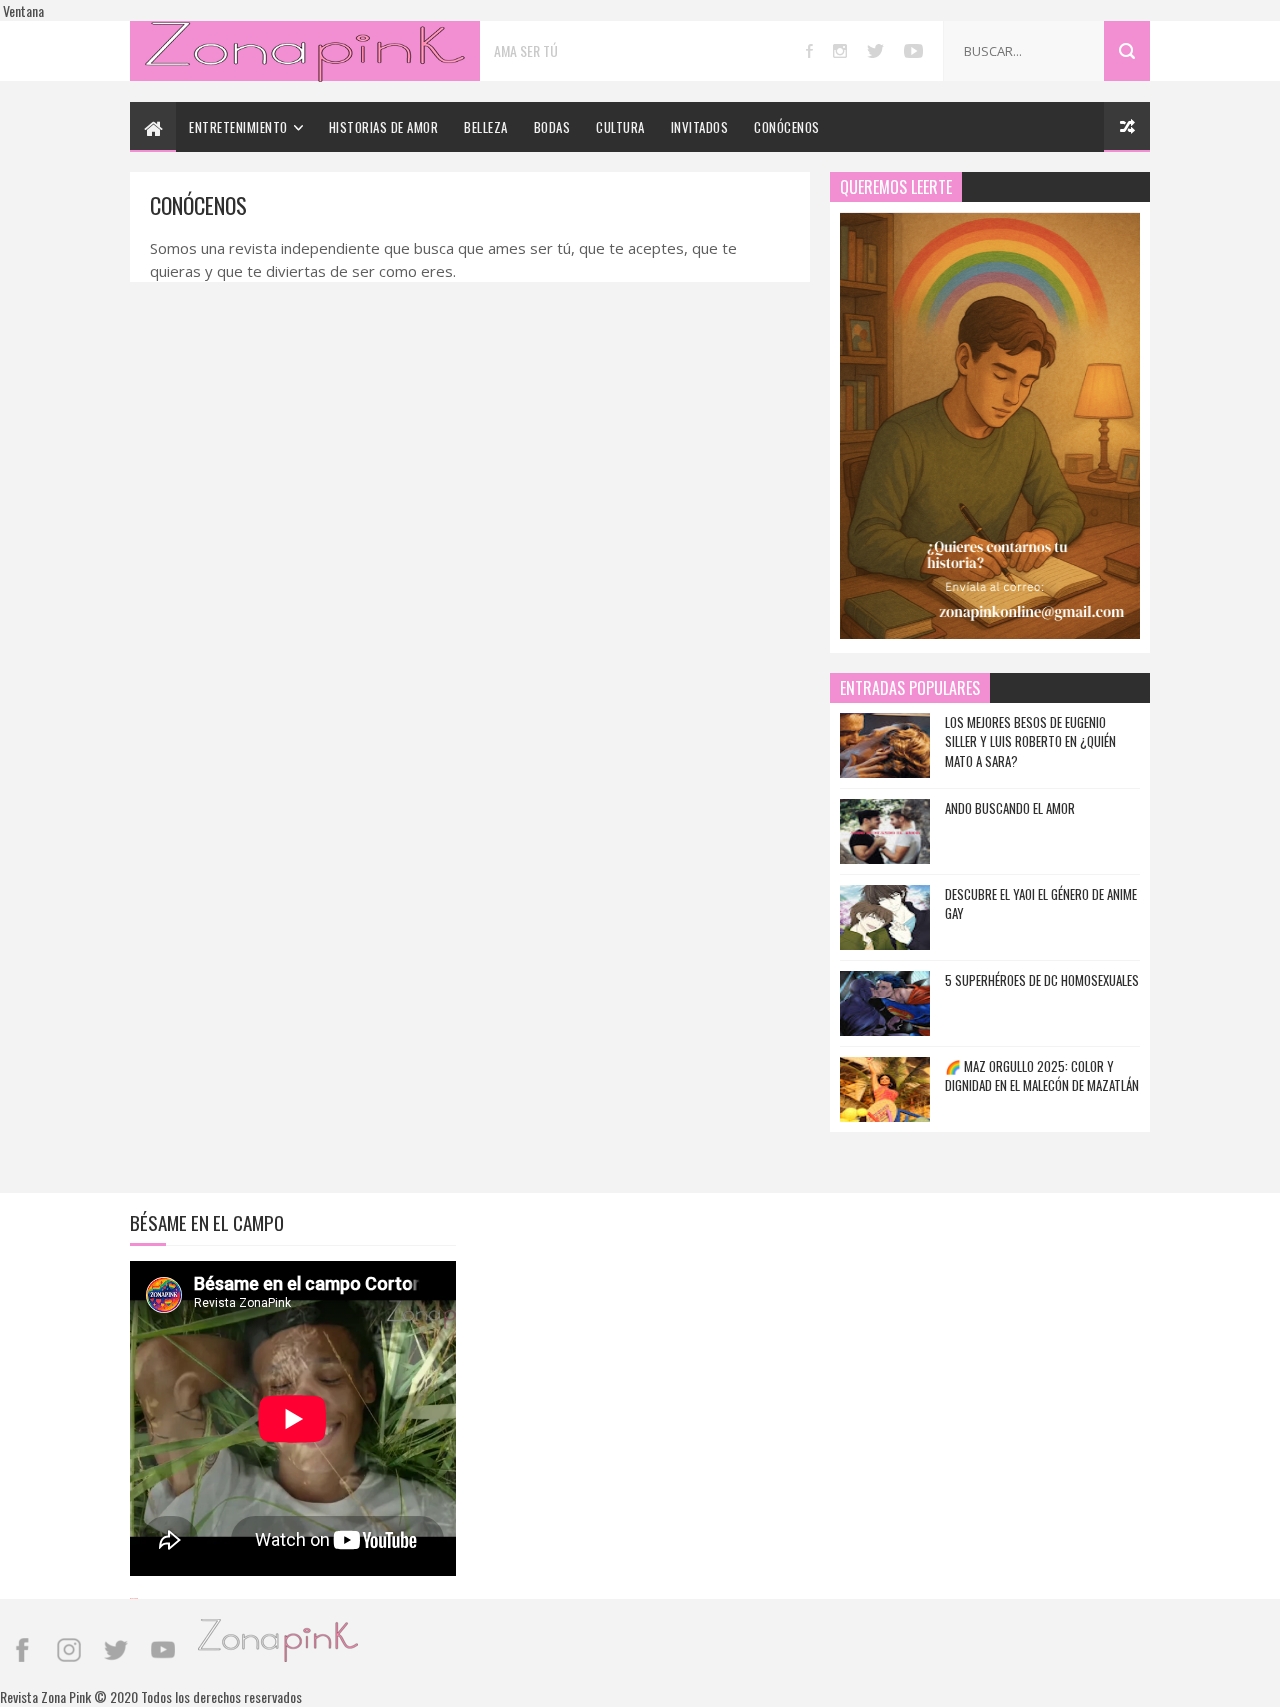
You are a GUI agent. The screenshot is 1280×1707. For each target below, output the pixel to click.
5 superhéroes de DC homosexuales (1042, 980)
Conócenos (787, 127)
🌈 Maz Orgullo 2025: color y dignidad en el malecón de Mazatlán (1042, 1076)
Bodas (552, 127)
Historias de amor (384, 127)
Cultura (620, 127)
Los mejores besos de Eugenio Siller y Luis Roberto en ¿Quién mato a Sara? (1030, 741)
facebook (809, 51)
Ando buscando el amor (1010, 808)
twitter (875, 51)
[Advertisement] (640, 1349)
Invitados (700, 127)
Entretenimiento (238, 127)
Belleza (486, 127)
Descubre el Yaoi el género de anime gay (1041, 904)
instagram (840, 51)
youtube (913, 51)
